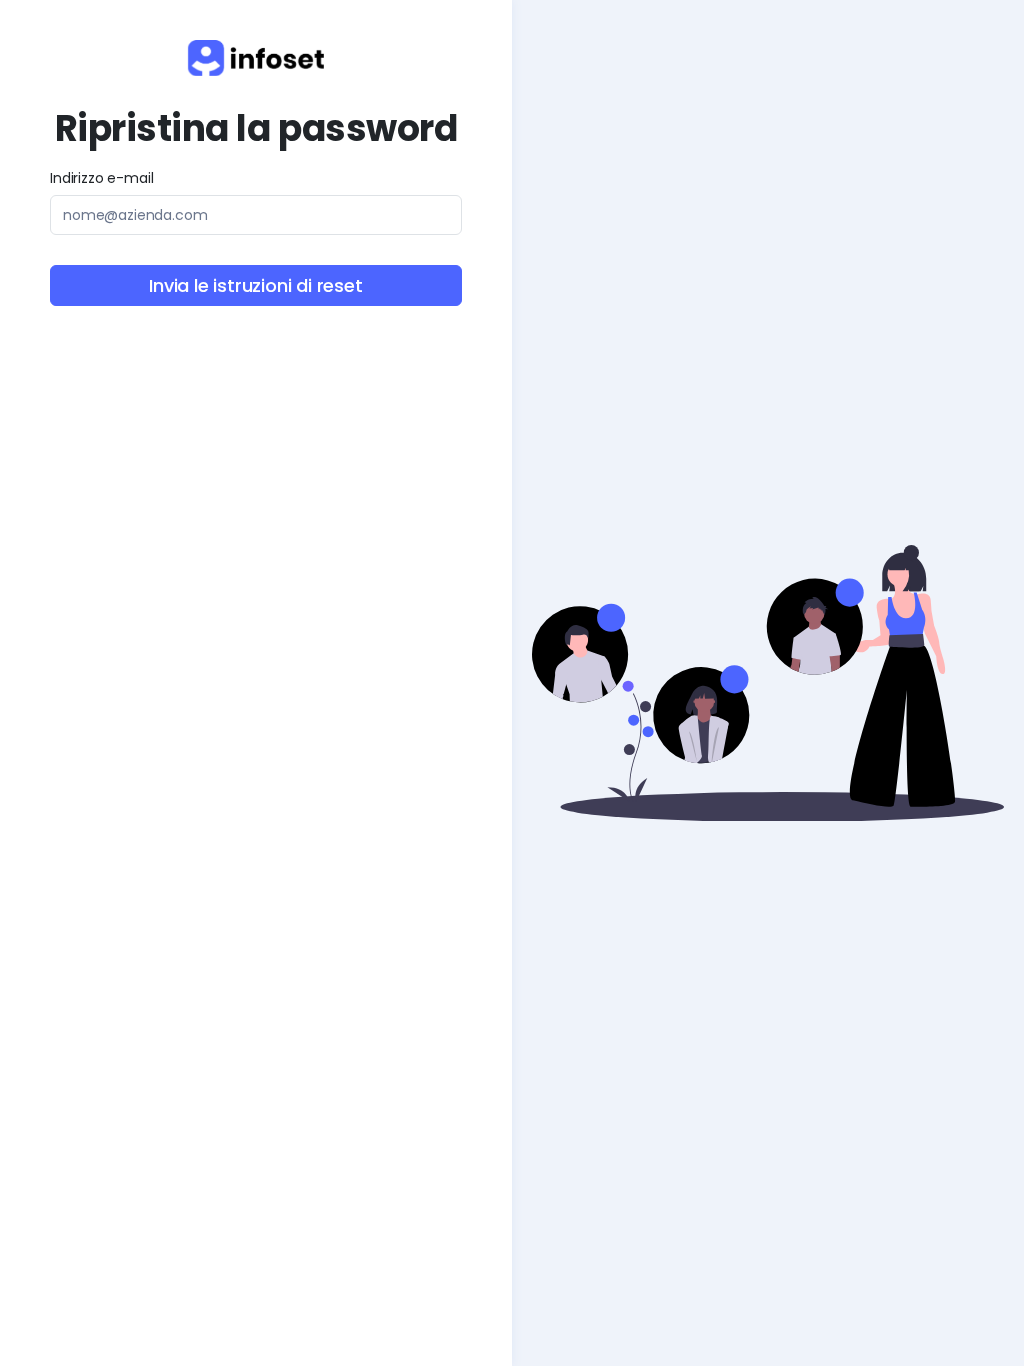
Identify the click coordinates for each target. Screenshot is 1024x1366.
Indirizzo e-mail (101, 178)
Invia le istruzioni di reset (255, 285)
